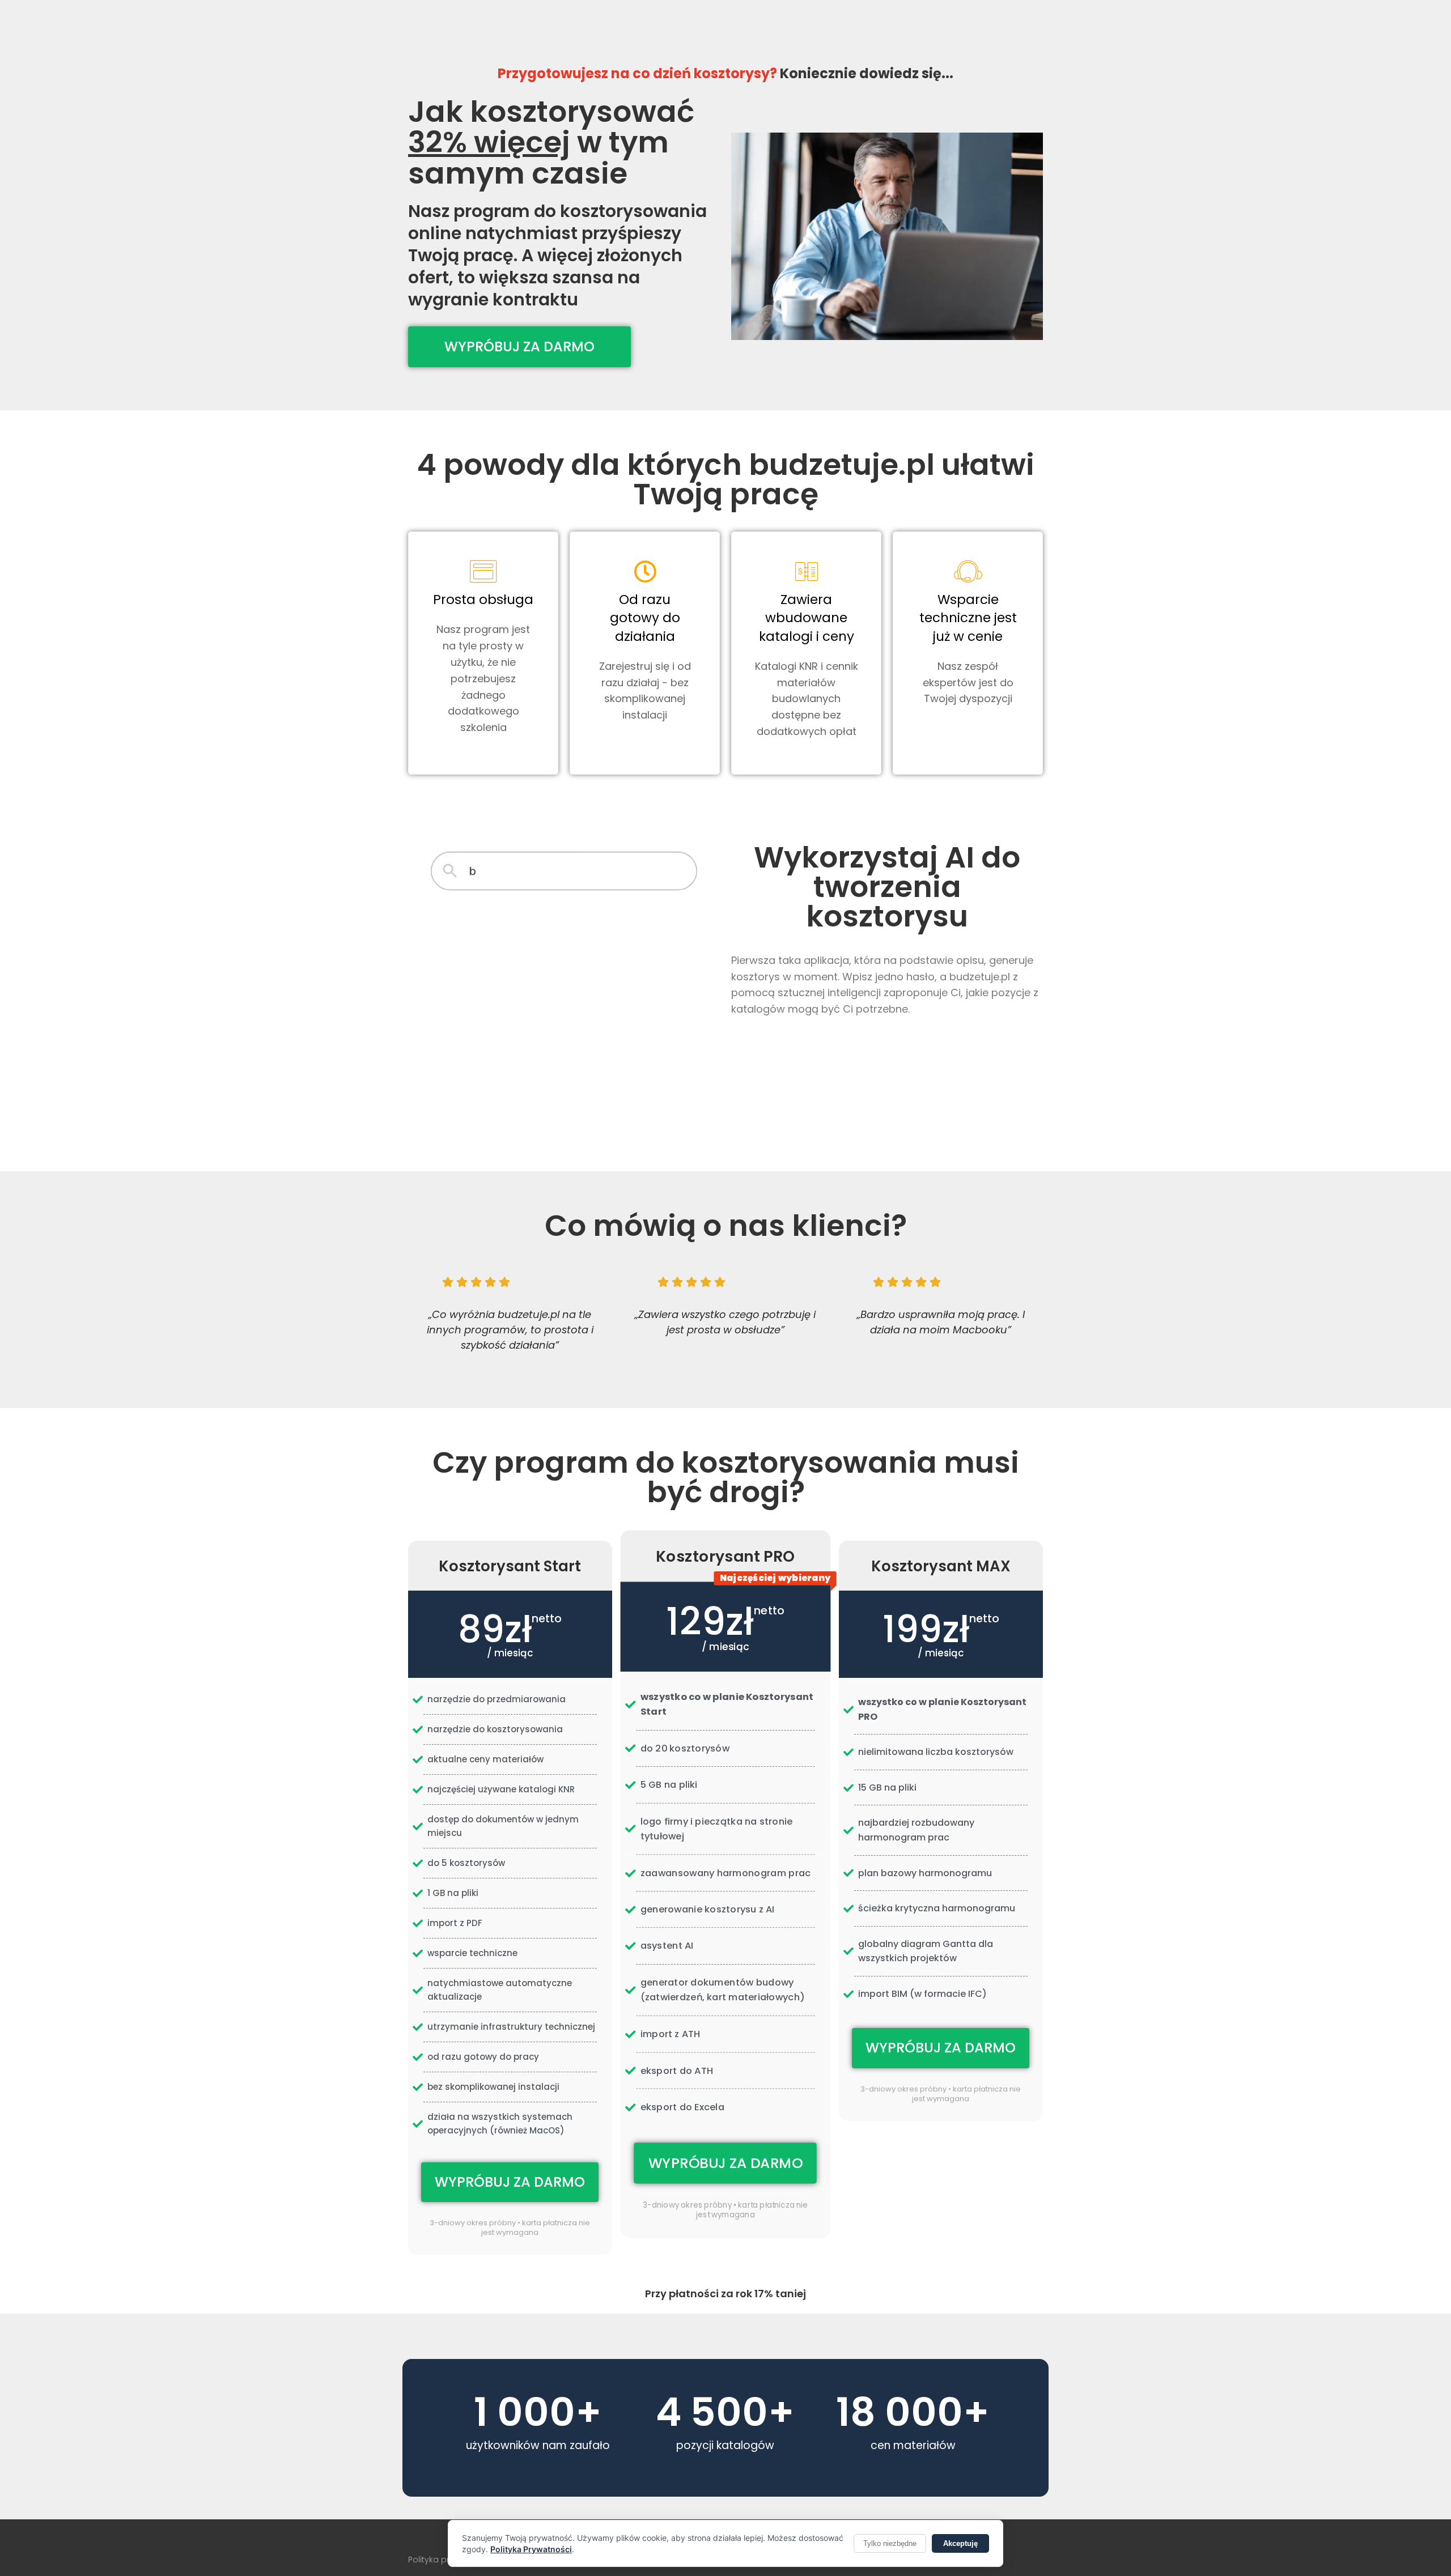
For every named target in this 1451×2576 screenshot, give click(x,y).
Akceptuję (960, 2543)
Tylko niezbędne (890, 2543)
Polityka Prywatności (531, 2549)
